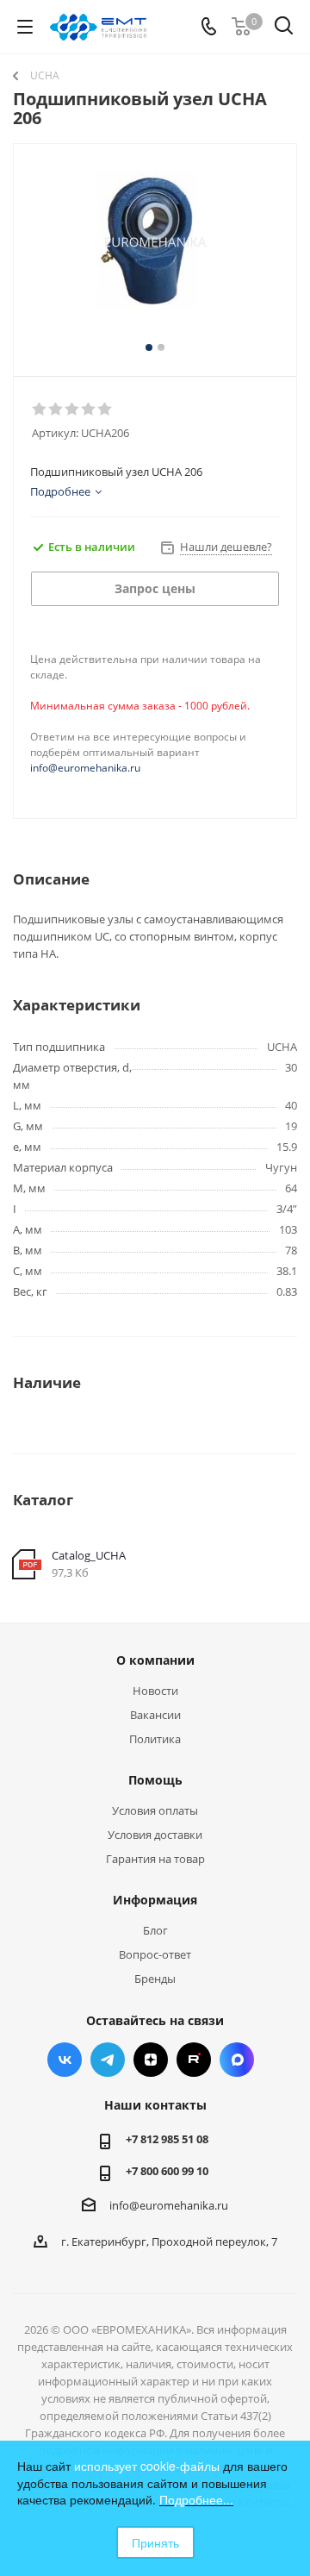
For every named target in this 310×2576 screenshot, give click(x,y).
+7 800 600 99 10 (167, 2171)
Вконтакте (65, 2060)
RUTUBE (194, 2060)
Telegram (108, 2060)
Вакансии (155, 1715)
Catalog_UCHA (89, 1555)
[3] (73, 410)
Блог (155, 1930)
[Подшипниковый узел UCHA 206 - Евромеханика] (155, 252)
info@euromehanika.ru (85, 768)
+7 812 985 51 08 (167, 2139)
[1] (40, 410)
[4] (89, 410)
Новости (155, 1691)
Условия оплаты (155, 1810)
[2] (56, 410)
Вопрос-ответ (155, 1954)
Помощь (155, 1780)
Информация (155, 1900)
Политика (155, 1739)
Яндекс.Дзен (151, 2060)
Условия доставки (155, 1835)
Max (237, 2060)
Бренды (155, 1979)
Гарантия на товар (155, 1859)
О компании (155, 1660)
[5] (105, 410)
